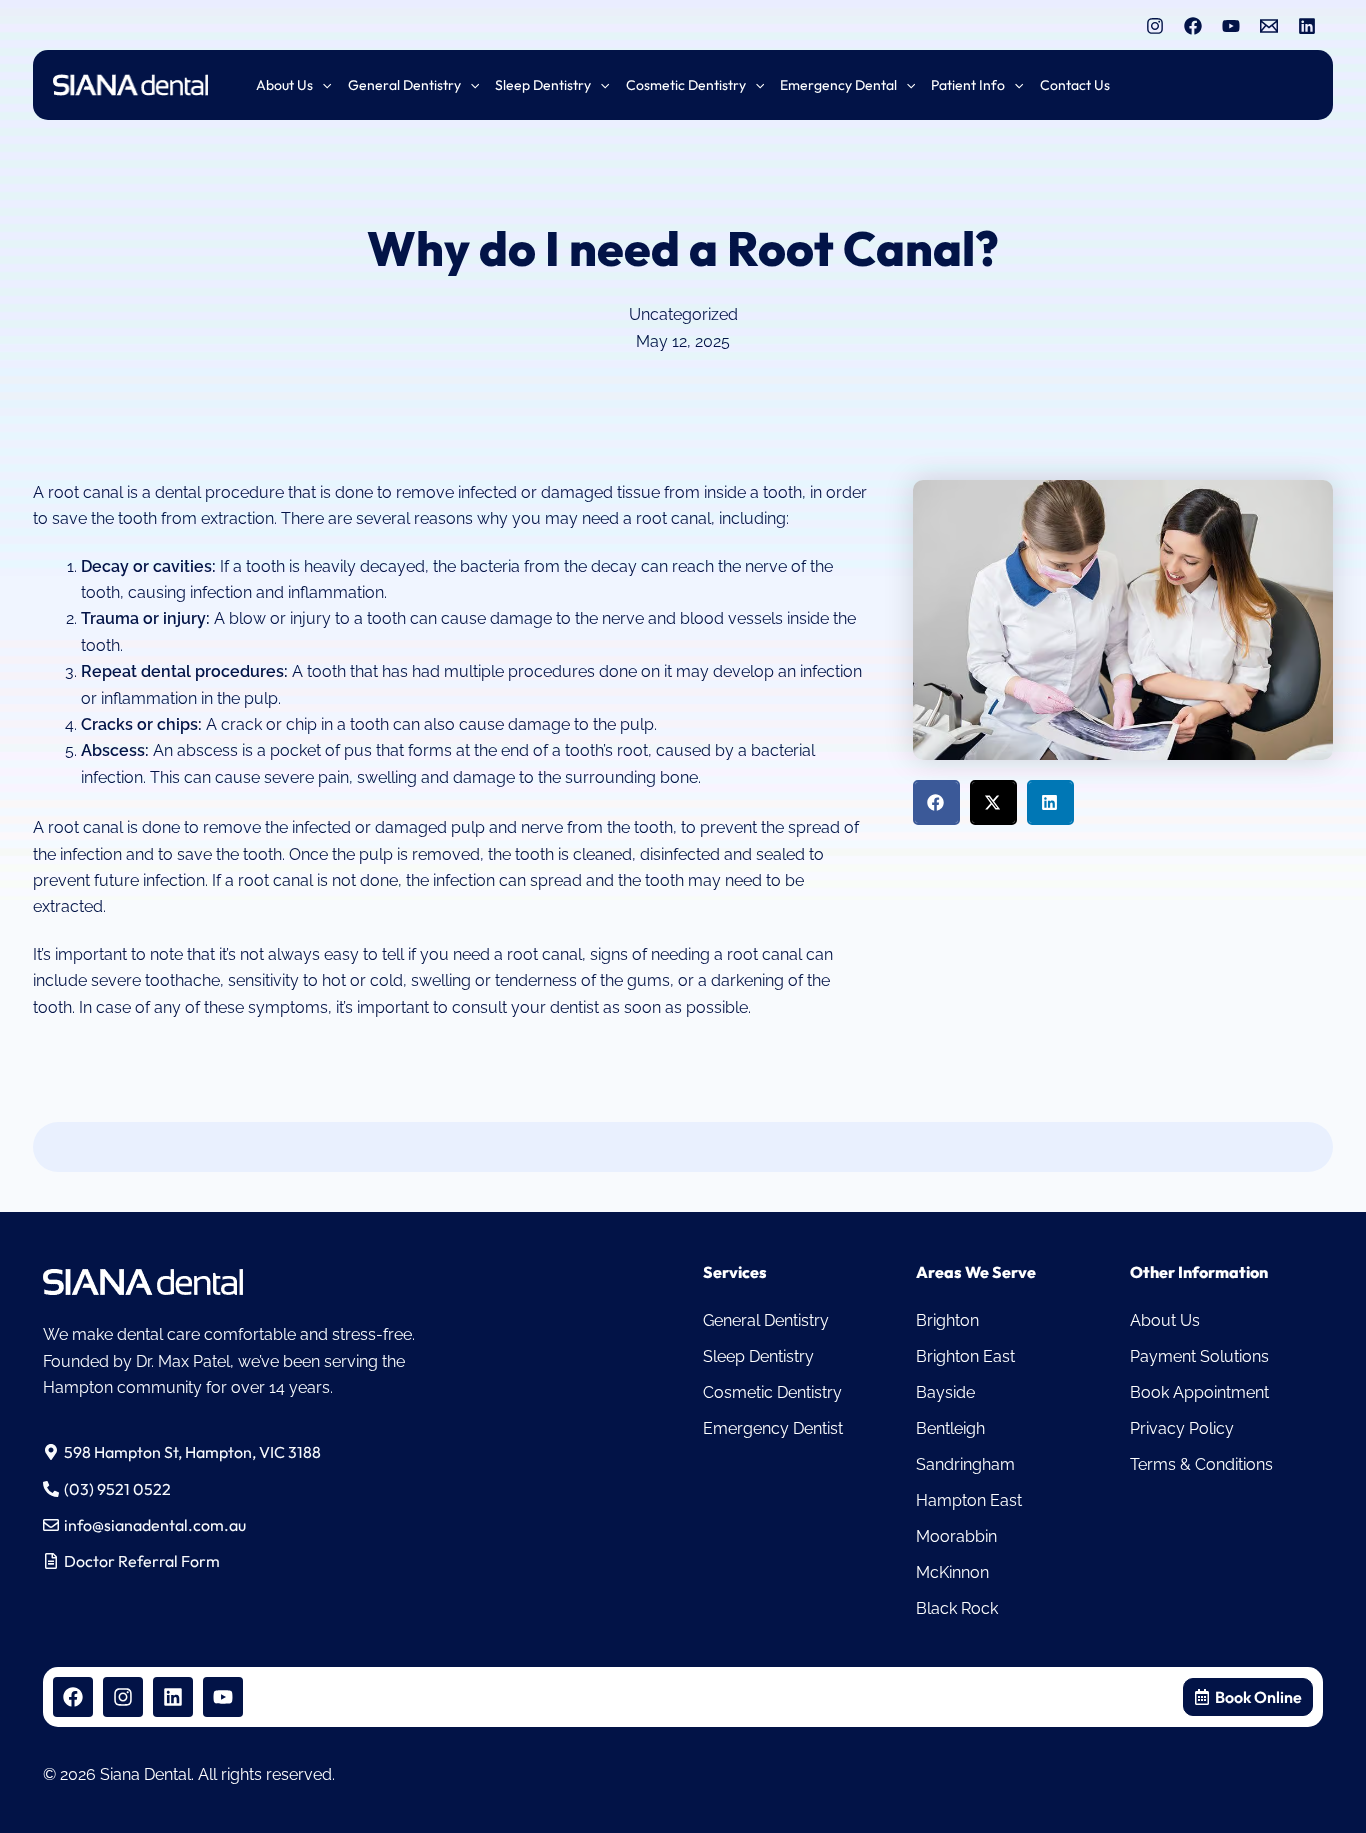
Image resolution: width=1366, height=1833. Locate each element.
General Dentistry (766, 1320)
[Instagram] (1155, 26)
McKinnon (952, 1572)
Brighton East (965, 1356)
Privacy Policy (1182, 1428)
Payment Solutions (1199, 1356)
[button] (322, 85)
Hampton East (969, 1500)
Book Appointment (1199, 1392)
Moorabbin (956, 1536)
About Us (1165, 1320)
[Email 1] (1269, 26)
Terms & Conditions (1201, 1464)
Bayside (945, 1392)
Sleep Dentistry (758, 1356)
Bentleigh (950, 1428)
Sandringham (965, 1464)
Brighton (947, 1320)
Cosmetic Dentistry (772, 1392)
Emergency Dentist (773, 1428)
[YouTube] (1231, 26)
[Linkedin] (1307, 26)
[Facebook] (1193, 26)
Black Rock (957, 1608)
